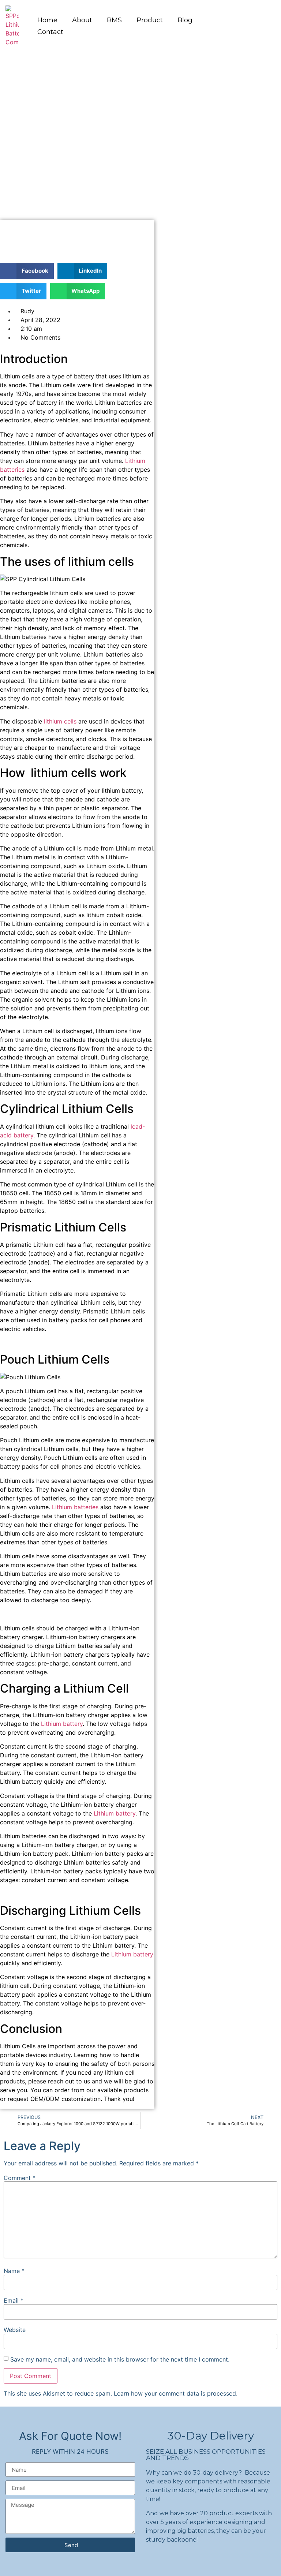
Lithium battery (62, 1724)
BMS (114, 20)
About (82, 20)
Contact (50, 32)
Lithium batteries (75, 1507)
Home (47, 20)
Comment (20, 2178)
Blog (185, 20)
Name (14, 2271)
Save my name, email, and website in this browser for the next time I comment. (120, 2359)
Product (150, 20)
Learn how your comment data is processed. (176, 2393)
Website (15, 2330)
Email (14, 2300)
